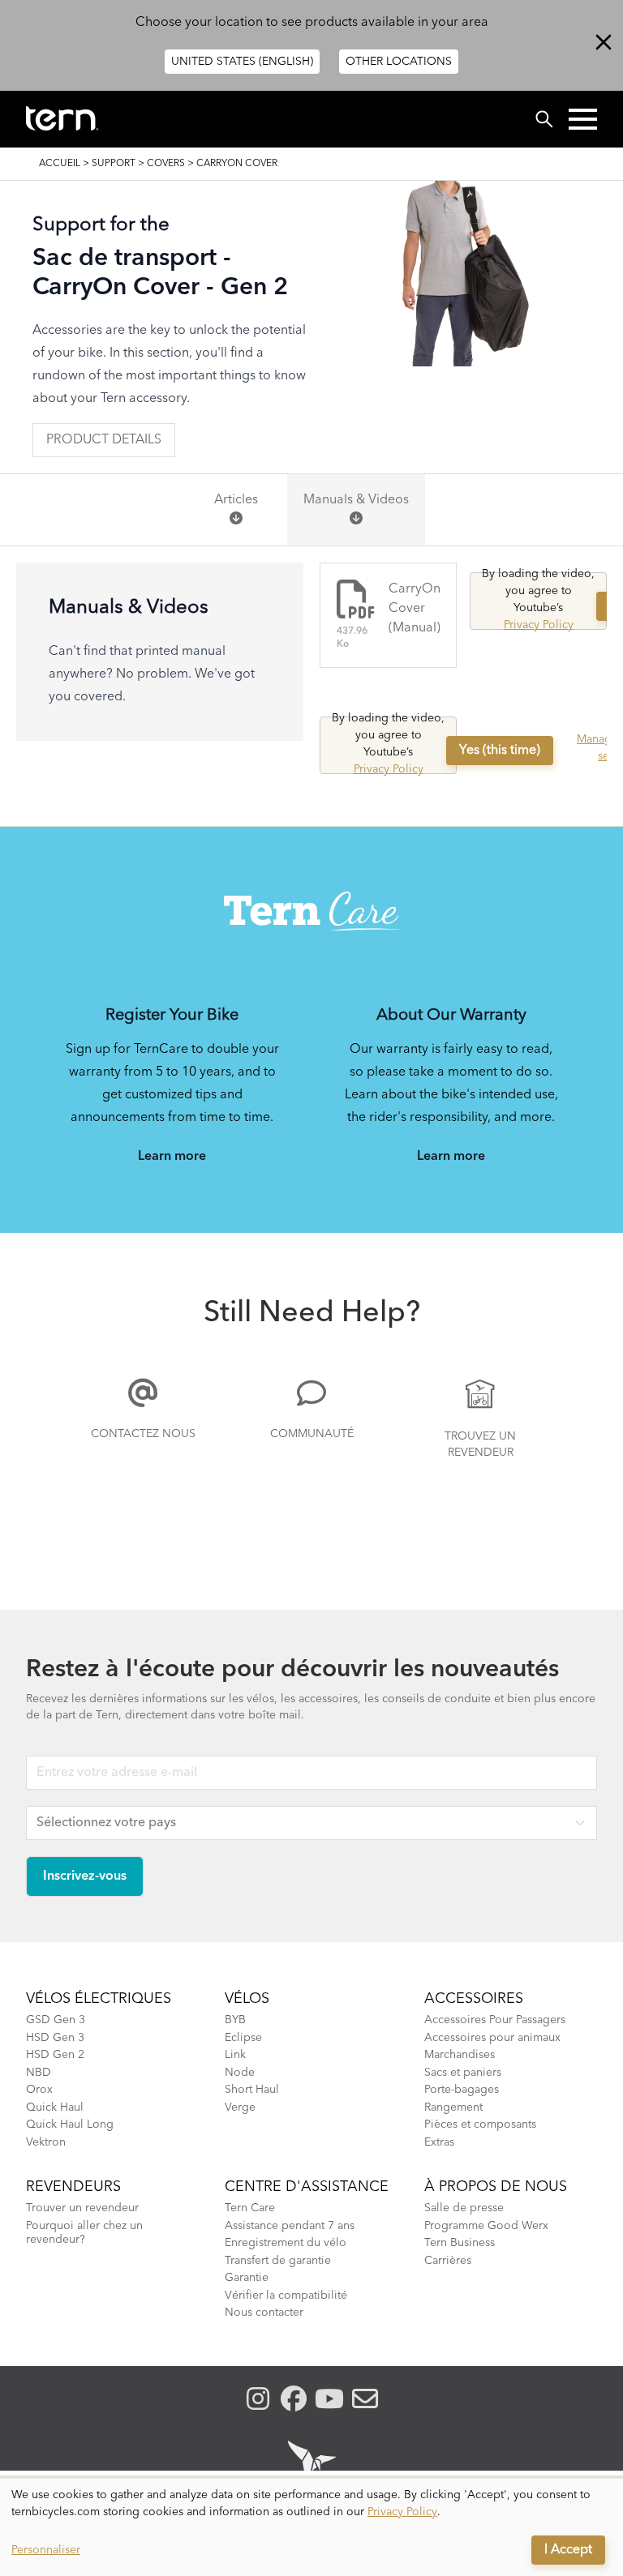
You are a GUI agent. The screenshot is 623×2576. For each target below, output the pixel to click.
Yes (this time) (500, 751)
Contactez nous (143, 1434)
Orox (39, 2090)
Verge (240, 2107)
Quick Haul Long (70, 2125)
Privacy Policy (539, 625)
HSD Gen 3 (55, 2038)
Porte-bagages (462, 2090)
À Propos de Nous (496, 2187)
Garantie (247, 2278)
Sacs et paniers (463, 2073)
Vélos (247, 1999)
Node (240, 2073)
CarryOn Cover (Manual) (415, 609)
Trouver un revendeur (82, 2208)
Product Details (104, 440)
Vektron (46, 2142)
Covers (166, 164)
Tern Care (250, 2208)
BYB (235, 2020)
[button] (583, 119)
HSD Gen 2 (55, 2055)
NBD (39, 2073)
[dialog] (311, 2527)
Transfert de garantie (278, 2261)
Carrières (448, 2261)
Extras (439, 2142)
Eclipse (243, 2038)
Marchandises (460, 2055)
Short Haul (252, 2090)
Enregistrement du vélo (286, 2243)
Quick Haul (55, 2107)
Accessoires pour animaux (492, 2038)
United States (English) (242, 62)
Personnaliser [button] (46, 2550)
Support (114, 164)
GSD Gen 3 (56, 2020)
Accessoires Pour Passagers (495, 2020)
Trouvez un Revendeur (480, 1444)
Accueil (60, 164)
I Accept (568, 2550)
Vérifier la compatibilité (286, 2296)
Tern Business (460, 2243)
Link (235, 2055)
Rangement (453, 2107)
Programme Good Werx (486, 2226)
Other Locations (399, 62)
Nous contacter (264, 2313)
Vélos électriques (99, 1999)
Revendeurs (73, 2187)
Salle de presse (464, 2208)
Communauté (312, 1434)
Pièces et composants (480, 2125)
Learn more (172, 1157)
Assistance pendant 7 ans (290, 2226)
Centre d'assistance (307, 2187)
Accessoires (474, 1999)
